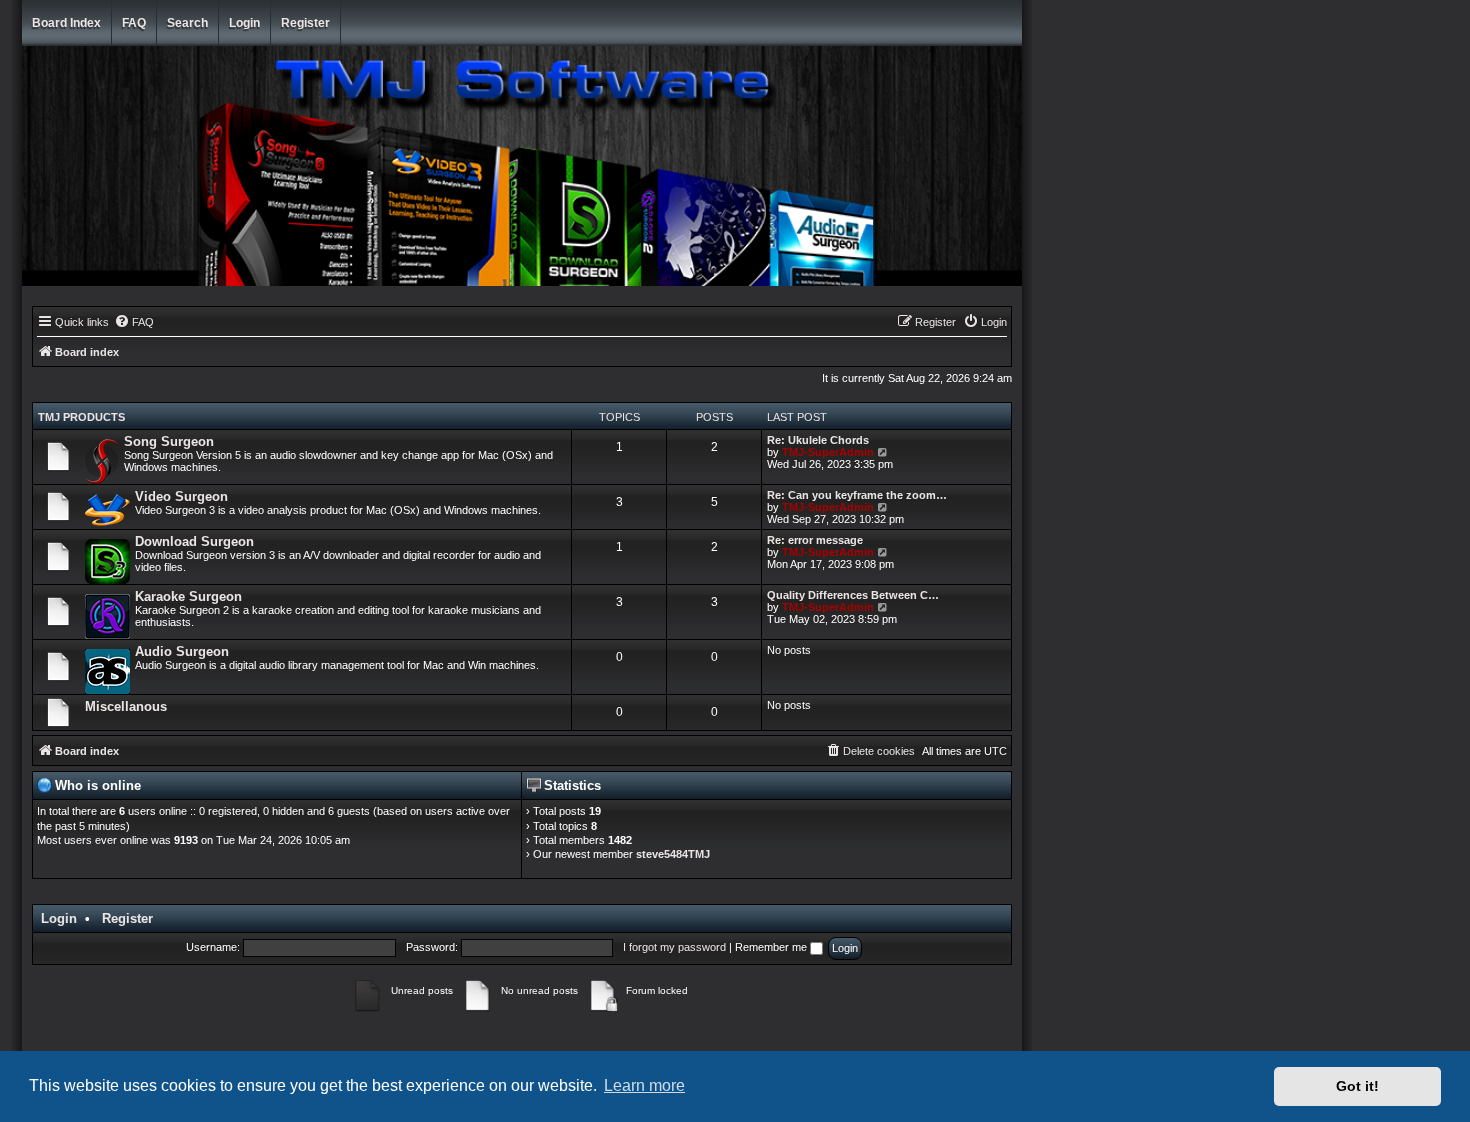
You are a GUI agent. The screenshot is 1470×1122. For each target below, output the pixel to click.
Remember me (772, 947)
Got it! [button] (1357, 1086)
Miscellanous (126, 706)
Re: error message (815, 540)
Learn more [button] (644, 1085)
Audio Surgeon (182, 651)
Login (244, 23)
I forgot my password (674, 947)
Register (305, 23)
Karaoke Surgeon (188, 596)
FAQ (134, 23)
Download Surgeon (194, 541)
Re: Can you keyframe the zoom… (857, 495)
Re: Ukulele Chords (818, 440)
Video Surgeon (181, 496)
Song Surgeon (169, 441)
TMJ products (81, 417)
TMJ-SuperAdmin (828, 452)
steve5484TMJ (673, 854)
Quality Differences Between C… (853, 595)
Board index (66, 23)
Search (187, 23)
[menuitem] (134, 322)
